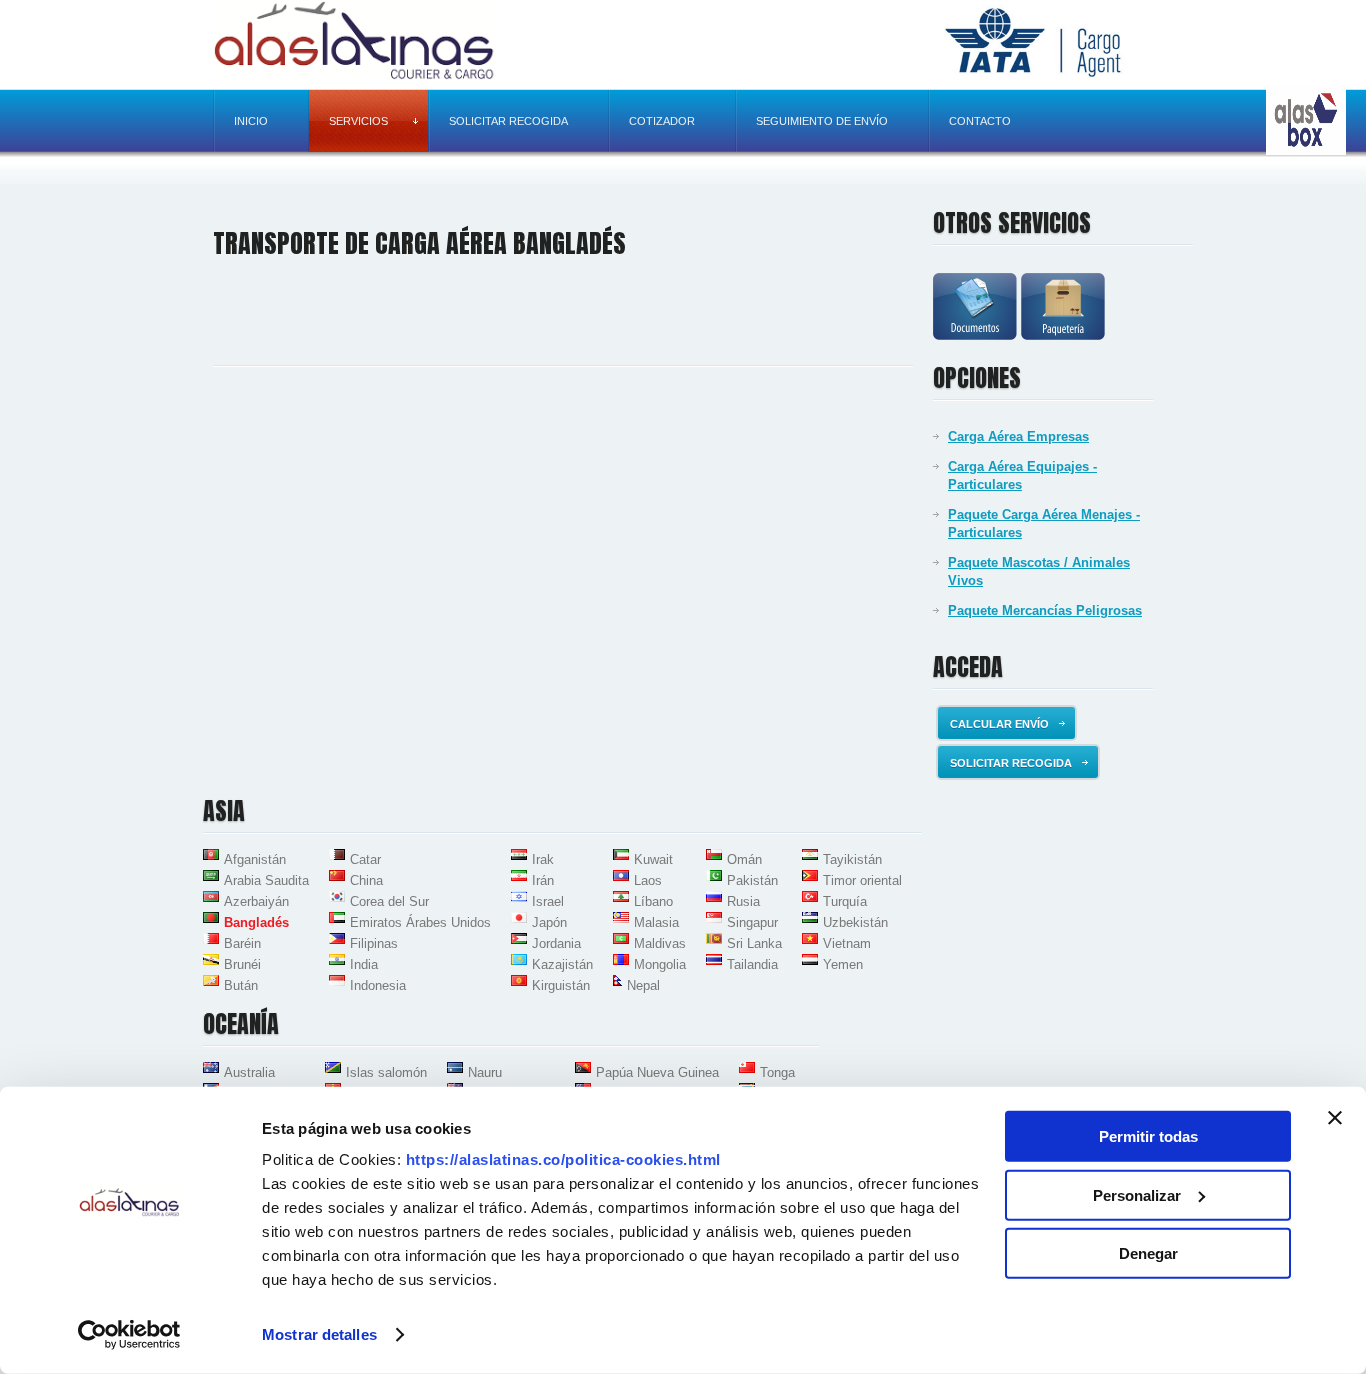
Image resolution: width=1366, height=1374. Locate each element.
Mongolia (660, 964)
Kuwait (653, 859)
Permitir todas (1148, 1136)
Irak (543, 859)
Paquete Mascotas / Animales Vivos (1039, 571)
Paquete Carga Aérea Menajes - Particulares (1044, 523)
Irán (543, 880)
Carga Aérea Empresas (1018, 436)
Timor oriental (862, 880)
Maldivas (660, 943)
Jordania (556, 943)
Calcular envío (999, 724)
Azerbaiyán (256, 901)
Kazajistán (562, 964)
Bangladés (256, 922)
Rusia (743, 901)
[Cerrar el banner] (1335, 1118)
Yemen (843, 964)
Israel (548, 901)
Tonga (777, 1072)
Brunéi (242, 964)
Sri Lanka (754, 943)
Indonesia (378, 985)
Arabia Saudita (266, 880)
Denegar (1148, 1253)
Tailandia (752, 964)
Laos (648, 880)
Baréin (242, 943)
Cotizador (662, 121)
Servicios (358, 121)
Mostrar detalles (319, 1334)
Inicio (251, 121)
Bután (241, 985)
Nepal (643, 985)
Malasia (656, 922)
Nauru (485, 1072)
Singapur (752, 922)
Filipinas (374, 943)
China (366, 880)
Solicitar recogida (508, 121)
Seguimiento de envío (822, 121)
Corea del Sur (389, 901)
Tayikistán (852, 859)
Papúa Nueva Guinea (657, 1072)
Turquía (845, 901)
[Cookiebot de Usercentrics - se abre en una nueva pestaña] (129, 1335)
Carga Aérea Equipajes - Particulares (1022, 475)
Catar (365, 859)
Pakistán (752, 880)
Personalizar (1137, 1194)
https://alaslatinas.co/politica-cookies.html (563, 1159)
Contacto (980, 121)
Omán (744, 859)
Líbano (653, 901)
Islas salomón (386, 1072)
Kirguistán (561, 985)
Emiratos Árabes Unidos (420, 922)
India (364, 964)
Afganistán (255, 859)
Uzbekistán (855, 922)
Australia (249, 1072)
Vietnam (847, 943)
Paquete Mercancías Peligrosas (1045, 610)
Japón (549, 922)
